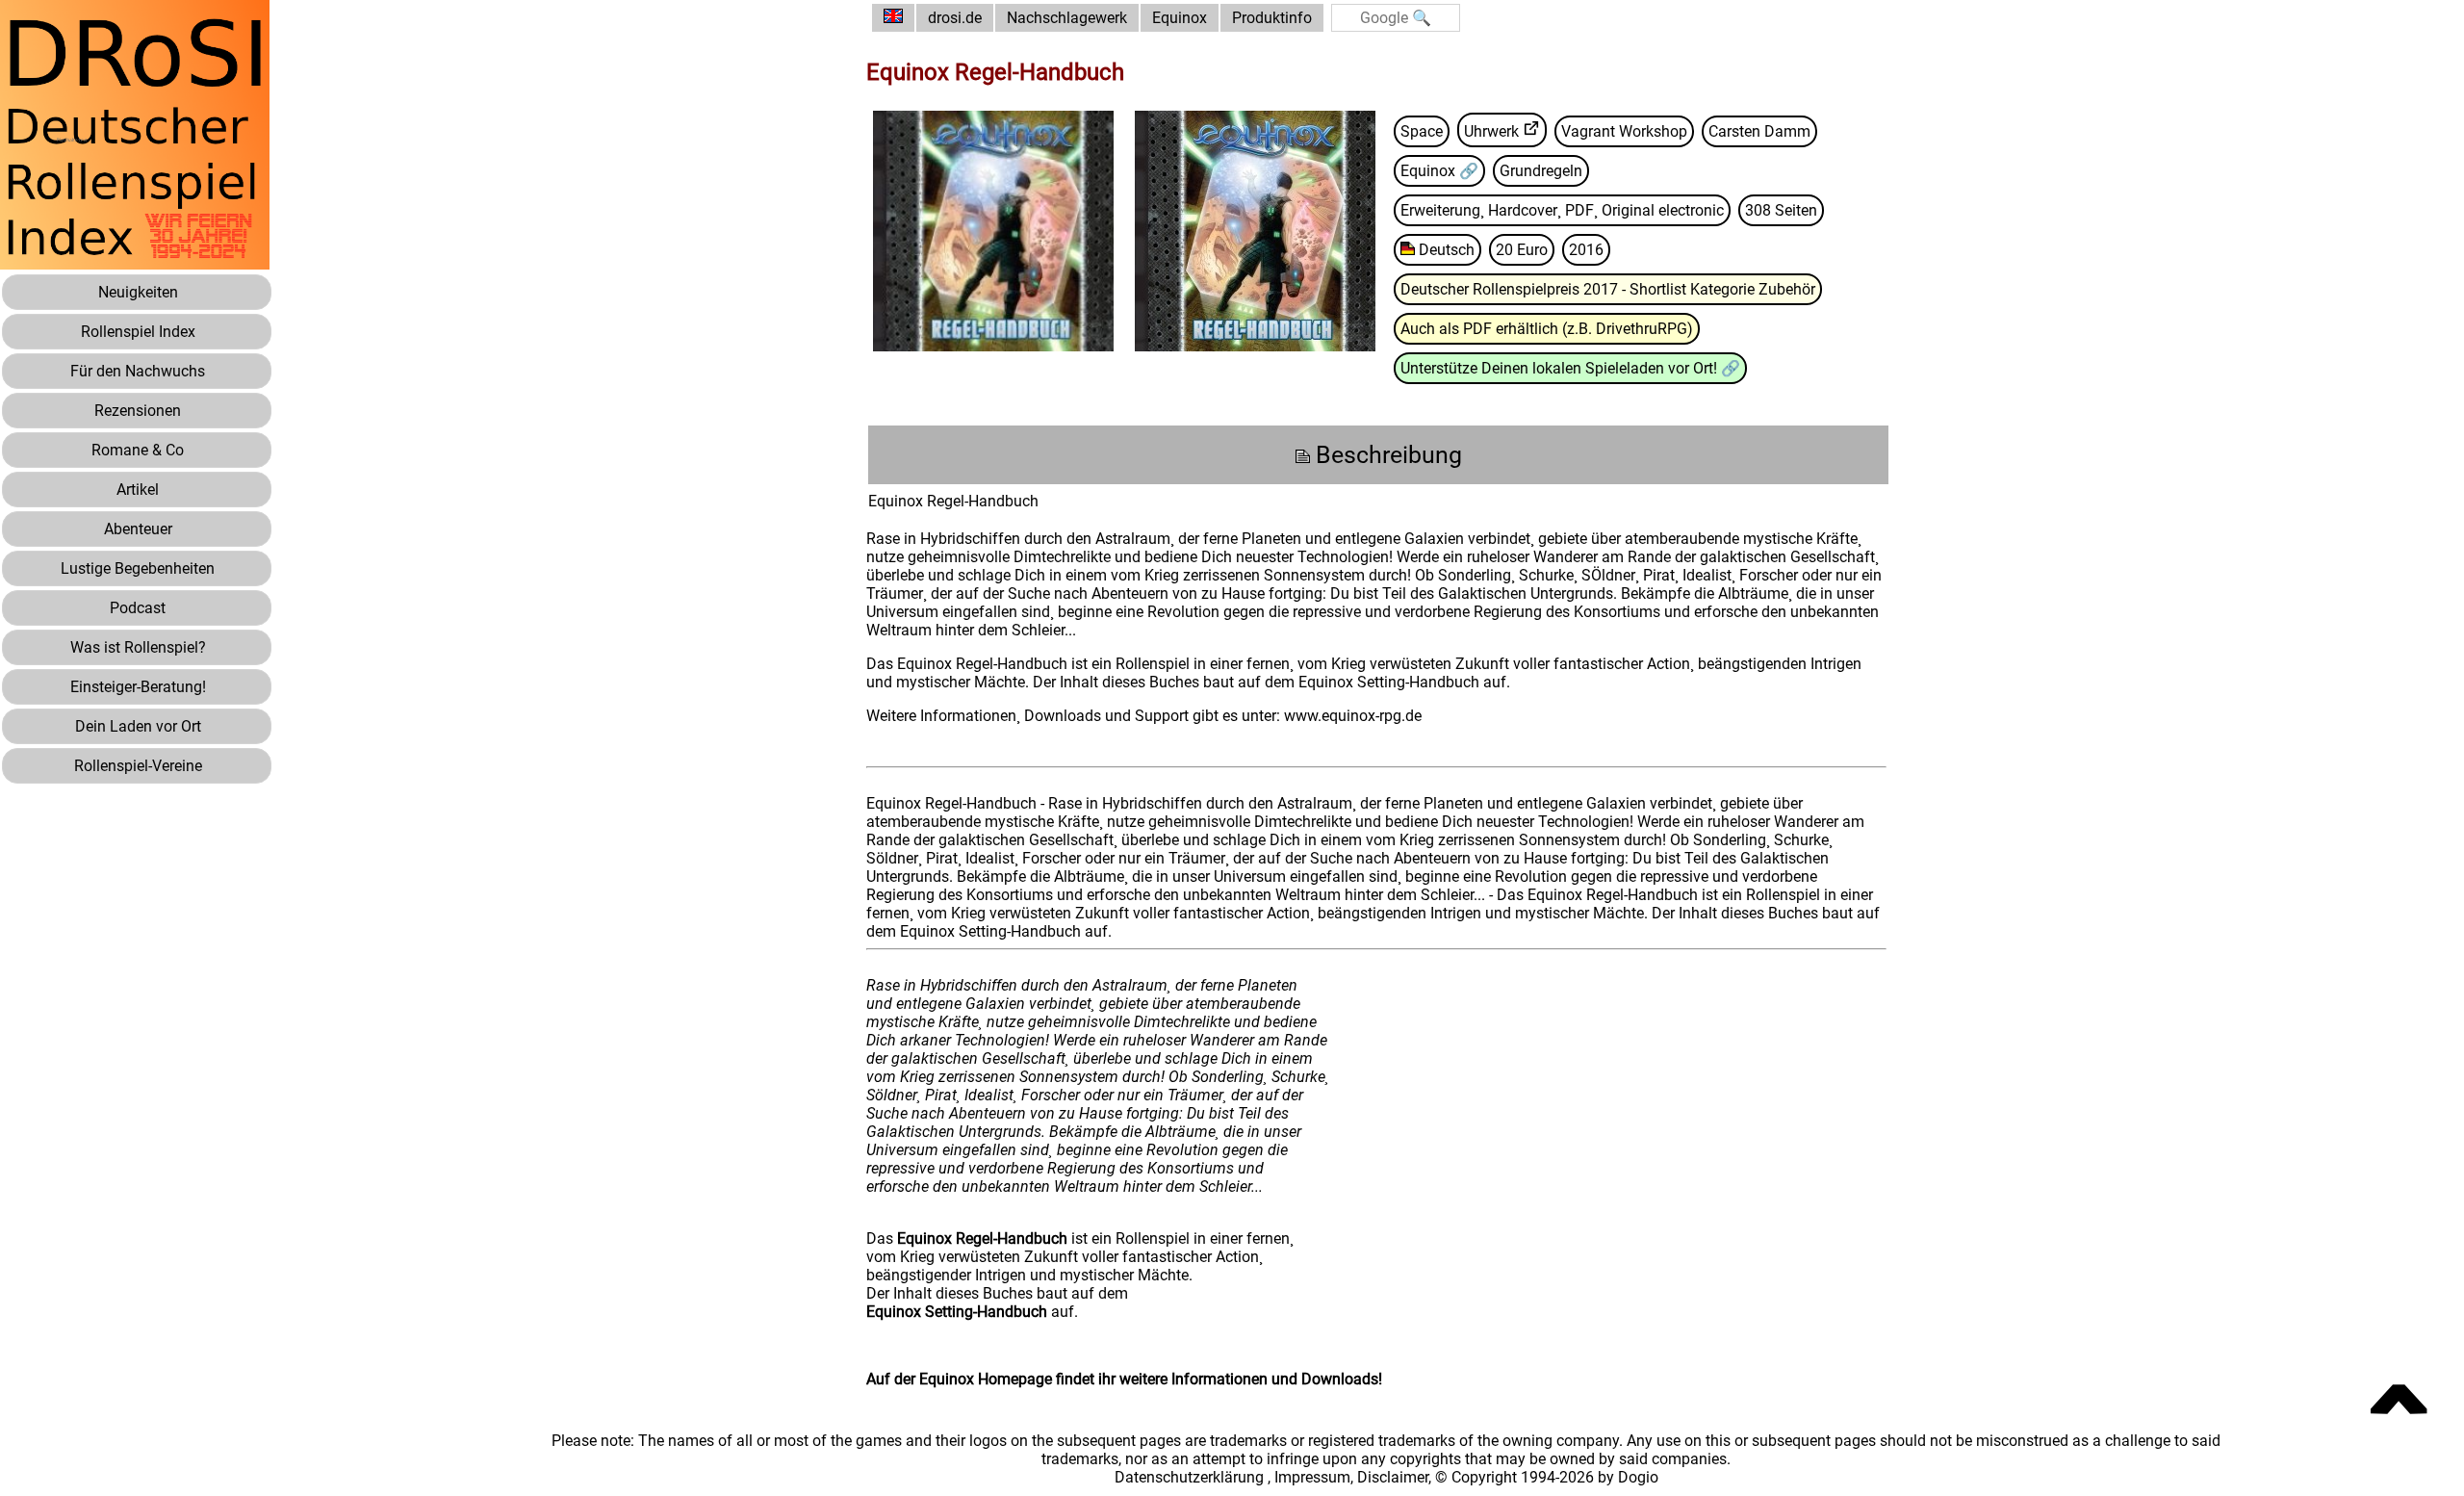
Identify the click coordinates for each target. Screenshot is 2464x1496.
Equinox (1180, 18)
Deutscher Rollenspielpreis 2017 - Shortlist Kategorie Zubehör (1608, 289)
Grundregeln (1541, 171)
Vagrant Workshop (1624, 131)
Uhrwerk (1491, 131)
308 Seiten (1781, 210)
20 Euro (1522, 250)
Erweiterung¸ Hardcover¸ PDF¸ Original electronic (1562, 210)
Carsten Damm (1759, 131)
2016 (1586, 250)
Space (1422, 131)
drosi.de (955, 18)
